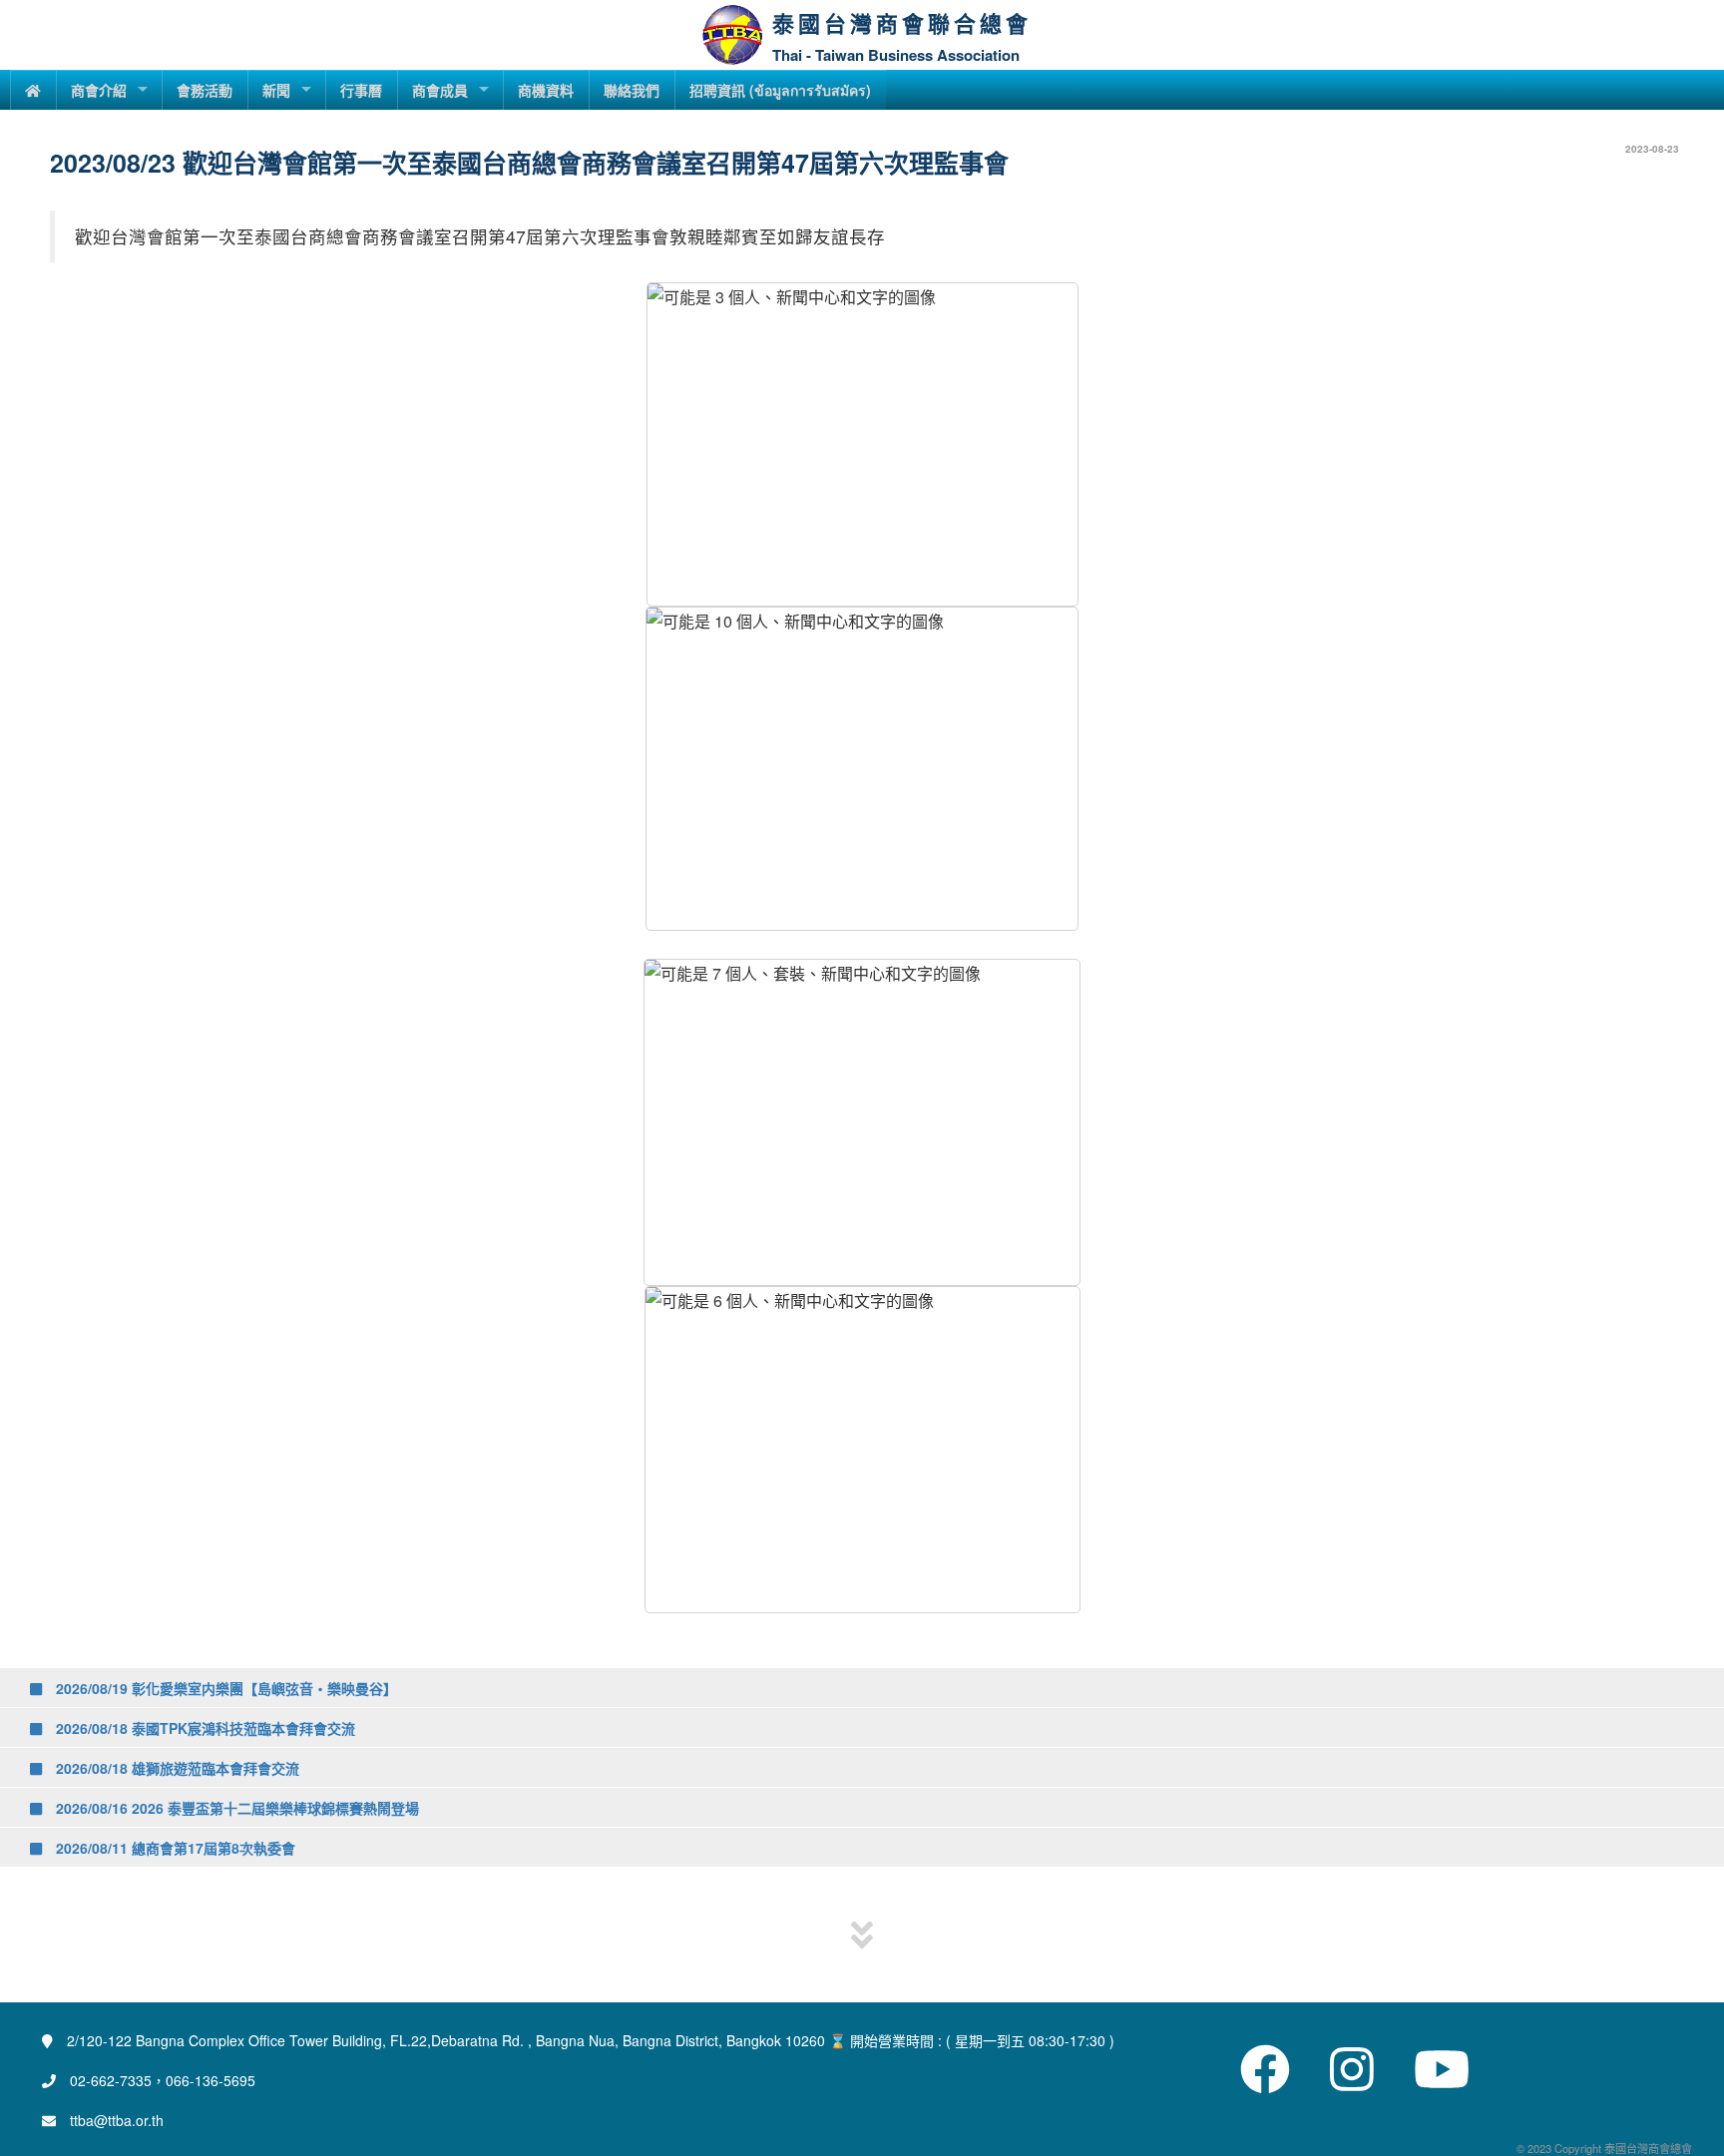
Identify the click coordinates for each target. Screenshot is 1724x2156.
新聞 (276, 90)
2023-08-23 (1652, 149)
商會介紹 (99, 90)
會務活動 (205, 90)
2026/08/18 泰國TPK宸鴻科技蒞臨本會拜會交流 (204, 1728)
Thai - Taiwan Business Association (896, 55)
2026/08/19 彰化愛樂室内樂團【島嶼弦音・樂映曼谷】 (224, 1688)
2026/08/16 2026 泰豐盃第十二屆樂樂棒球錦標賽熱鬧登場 (235, 1808)
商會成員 (440, 90)
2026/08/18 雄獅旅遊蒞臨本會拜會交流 (176, 1768)
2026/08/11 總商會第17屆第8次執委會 (174, 1848)
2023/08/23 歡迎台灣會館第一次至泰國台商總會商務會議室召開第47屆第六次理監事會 (529, 163)
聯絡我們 (632, 90)
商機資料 (546, 90)
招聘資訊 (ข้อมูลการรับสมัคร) (780, 90)
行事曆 (361, 90)
